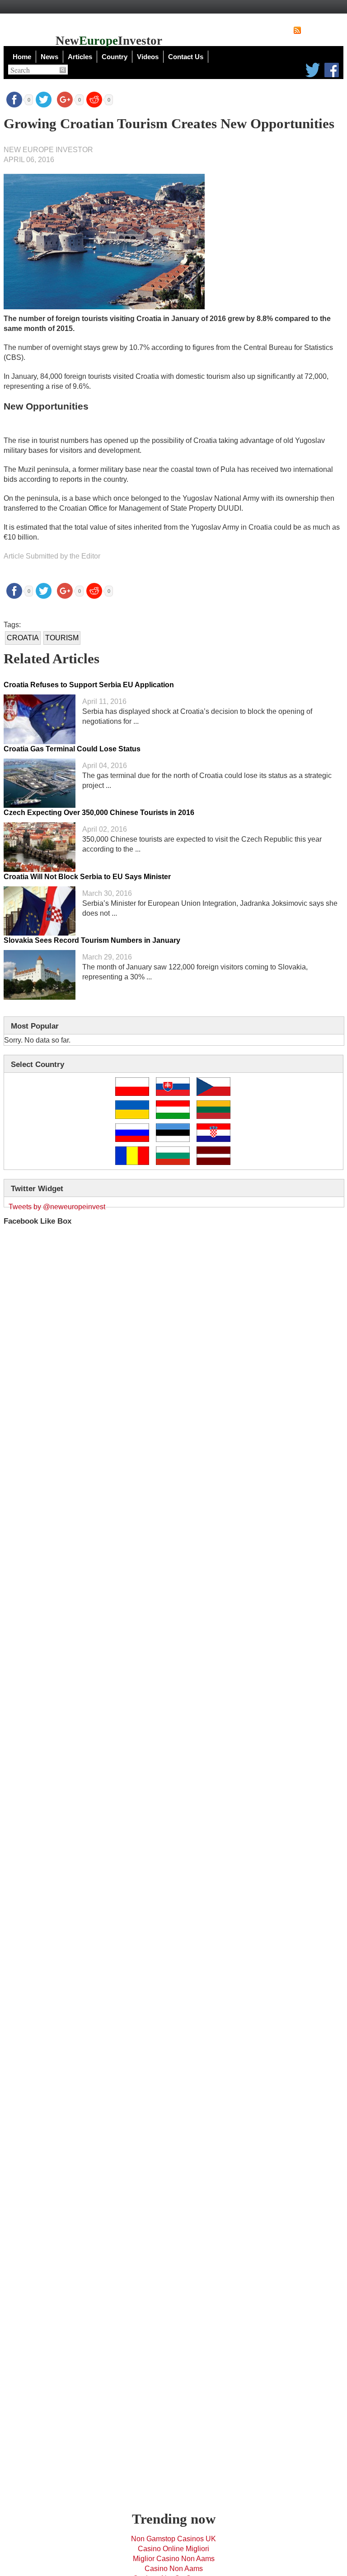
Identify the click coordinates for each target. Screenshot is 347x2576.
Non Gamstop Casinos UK (173, 2539)
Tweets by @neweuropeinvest (57, 1207)
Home (22, 57)
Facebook (332, 70)
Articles (80, 57)
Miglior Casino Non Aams (174, 2559)
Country (115, 57)
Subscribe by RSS (323, 30)
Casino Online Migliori (173, 2549)
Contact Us (186, 57)
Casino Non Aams (174, 2569)
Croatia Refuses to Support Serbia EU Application (89, 685)
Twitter (313, 70)
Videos (148, 57)
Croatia (23, 638)
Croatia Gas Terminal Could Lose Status (72, 749)
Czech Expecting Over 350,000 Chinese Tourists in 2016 (99, 813)
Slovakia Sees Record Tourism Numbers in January (92, 940)
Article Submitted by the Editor (52, 556)
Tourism (62, 638)
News (49, 57)
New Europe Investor (48, 150)
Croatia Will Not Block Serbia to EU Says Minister (87, 877)
